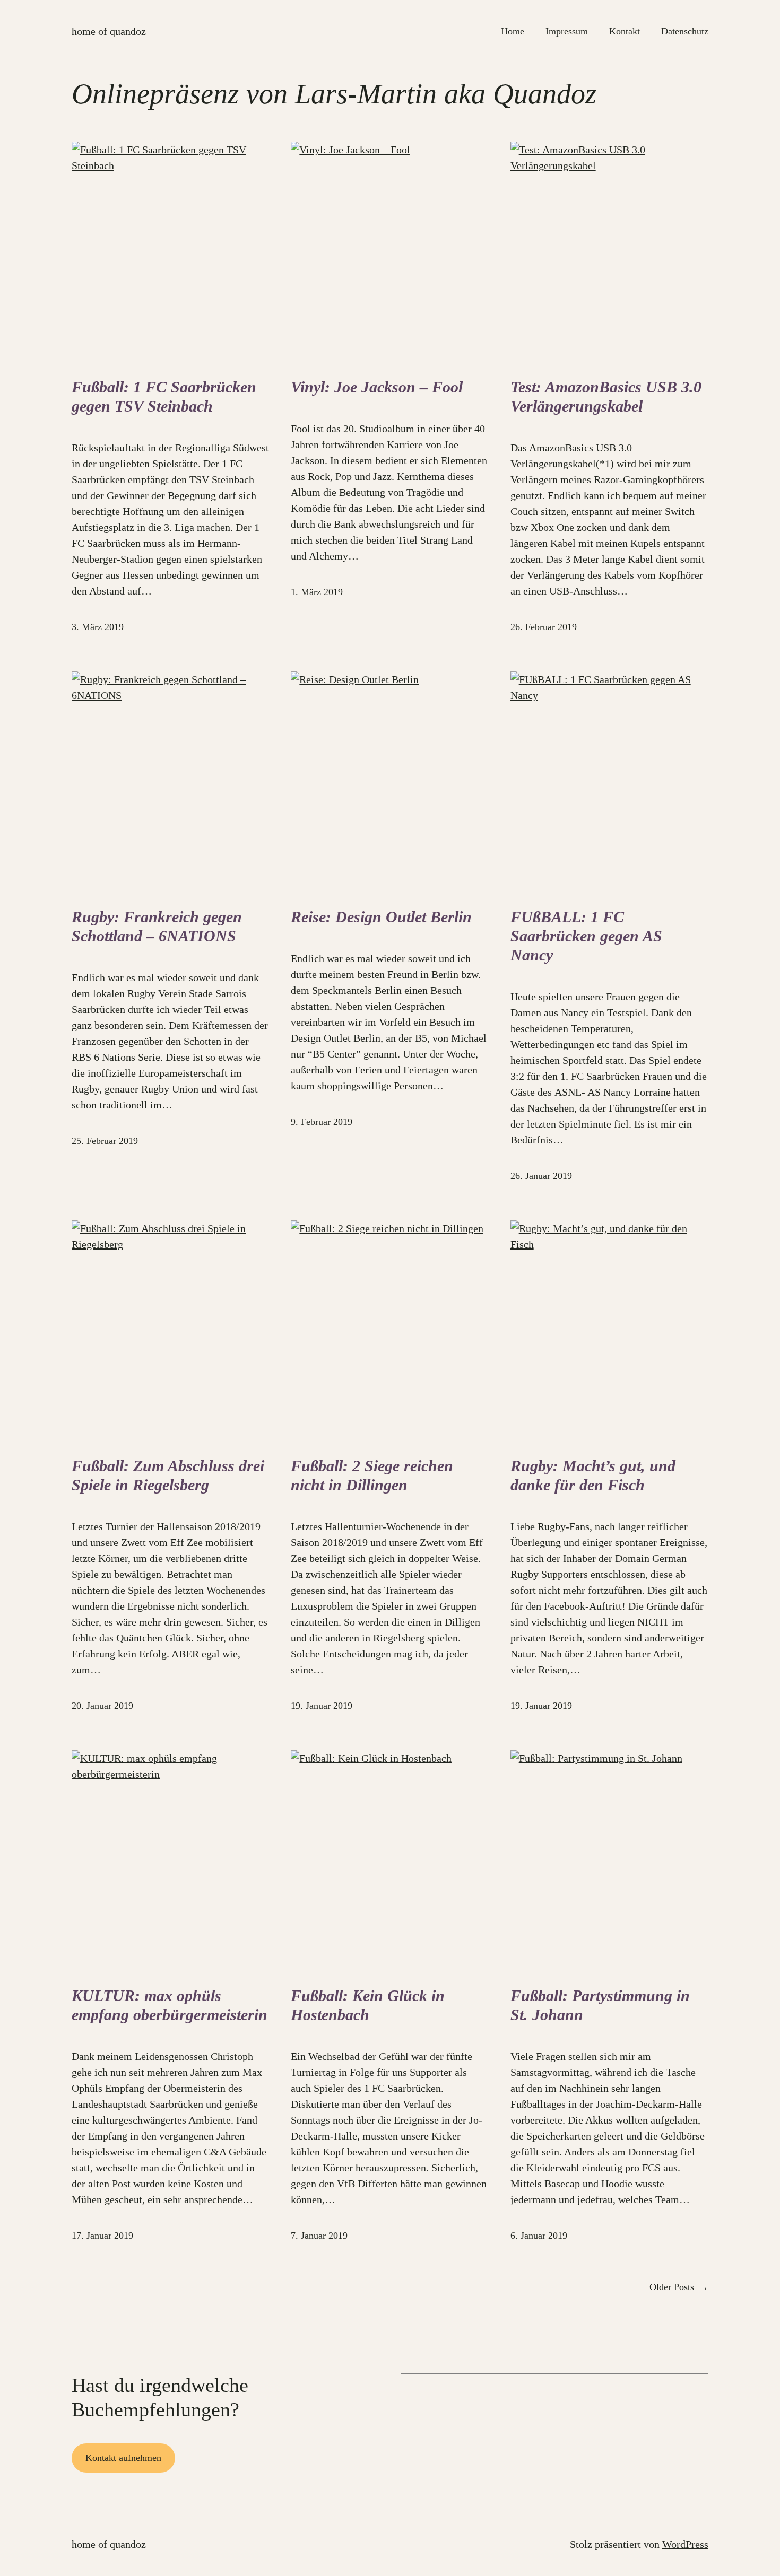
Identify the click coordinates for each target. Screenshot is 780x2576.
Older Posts (679, 2287)
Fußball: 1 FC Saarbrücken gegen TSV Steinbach (164, 396)
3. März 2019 (98, 627)
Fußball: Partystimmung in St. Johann (600, 2005)
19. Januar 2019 (322, 1706)
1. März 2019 (317, 592)
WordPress (685, 2544)
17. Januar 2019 (102, 2236)
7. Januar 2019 (319, 2236)
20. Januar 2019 (102, 1706)
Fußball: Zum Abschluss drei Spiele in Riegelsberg (168, 1475)
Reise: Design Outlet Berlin (381, 917)
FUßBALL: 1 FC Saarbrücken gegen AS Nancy (586, 936)
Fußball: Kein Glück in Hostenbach (368, 2005)
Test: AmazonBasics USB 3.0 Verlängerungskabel (606, 396)
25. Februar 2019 (105, 1141)
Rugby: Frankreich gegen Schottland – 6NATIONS (157, 926)
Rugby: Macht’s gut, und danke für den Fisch (593, 1475)
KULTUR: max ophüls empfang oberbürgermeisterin (170, 2005)
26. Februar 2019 (544, 627)
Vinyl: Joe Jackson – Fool (377, 387)
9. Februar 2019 (322, 1122)
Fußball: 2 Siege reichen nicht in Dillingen (372, 1475)
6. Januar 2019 (539, 2236)
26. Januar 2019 (541, 1176)
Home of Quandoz (109, 31)
